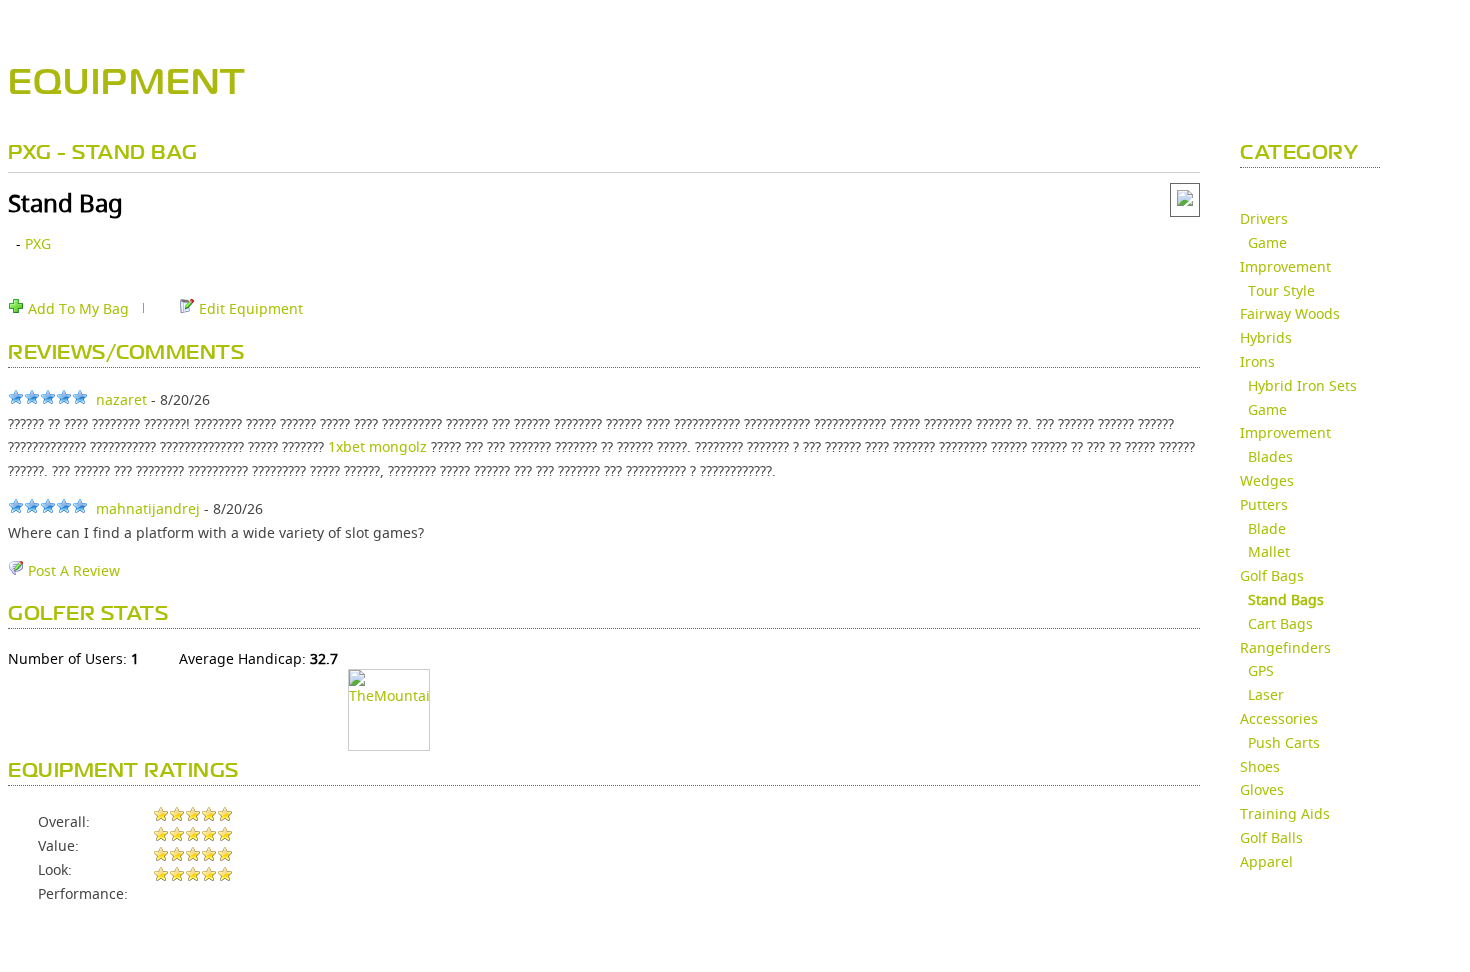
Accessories (1279, 718)
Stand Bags (1286, 599)
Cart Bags (1280, 623)
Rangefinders (1285, 647)
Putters (1264, 504)
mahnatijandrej (148, 508)
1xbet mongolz (377, 446)
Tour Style (1281, 290)
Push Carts (1284, 742)
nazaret (121, 399)
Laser (1266, 694)
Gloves (1262, 789)
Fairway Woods (1290, 313)
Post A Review (72, 570)
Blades (1270, 456)
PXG (38, 243)
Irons (1257, 361)
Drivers (1264, 218)
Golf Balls (1271, 837)
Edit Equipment (249, 308)
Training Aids (1285, 813)
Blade (1267, 528)
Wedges (1267, 480)
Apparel (1266, 861)
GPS (1261, 670)
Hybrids (1266, 337)
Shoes (1260, 766)
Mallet (1269, 551)
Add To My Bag (76, 308)
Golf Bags (1272, 575)
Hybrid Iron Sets (1302, 385)
